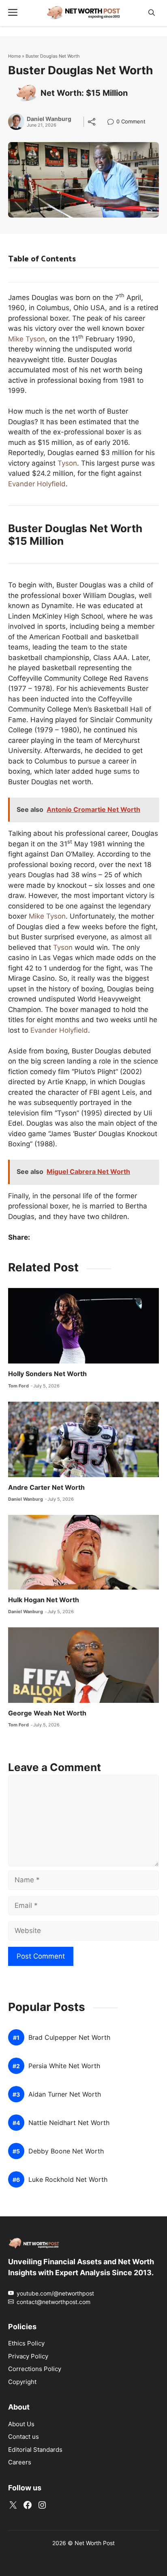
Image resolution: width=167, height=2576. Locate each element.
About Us (21, 2424)
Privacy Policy (28, 2356)
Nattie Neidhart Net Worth (69, 2123)
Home (14, 56)
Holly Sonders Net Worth (47, 1374)
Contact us (24, 2437)
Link (113, 122)
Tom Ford (18, 1386)
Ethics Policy (26, 2343)
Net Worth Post (95, 2543)
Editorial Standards (35, 2450)
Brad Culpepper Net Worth (69, 2038)
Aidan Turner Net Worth (65, 2095)
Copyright (22, 2382)
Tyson (67, 463)
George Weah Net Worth (47, 1713)
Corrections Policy (35, 2369)
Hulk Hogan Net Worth (44, 1600)
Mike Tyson (27, 339)
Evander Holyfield (37, 484)
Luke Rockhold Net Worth (68, 2180)
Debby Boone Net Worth (66, 2152)
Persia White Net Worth (64, 2066)
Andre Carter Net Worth (46, 1487)
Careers (20, 2462)
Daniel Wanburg (49, 119)
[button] (152, 13)
